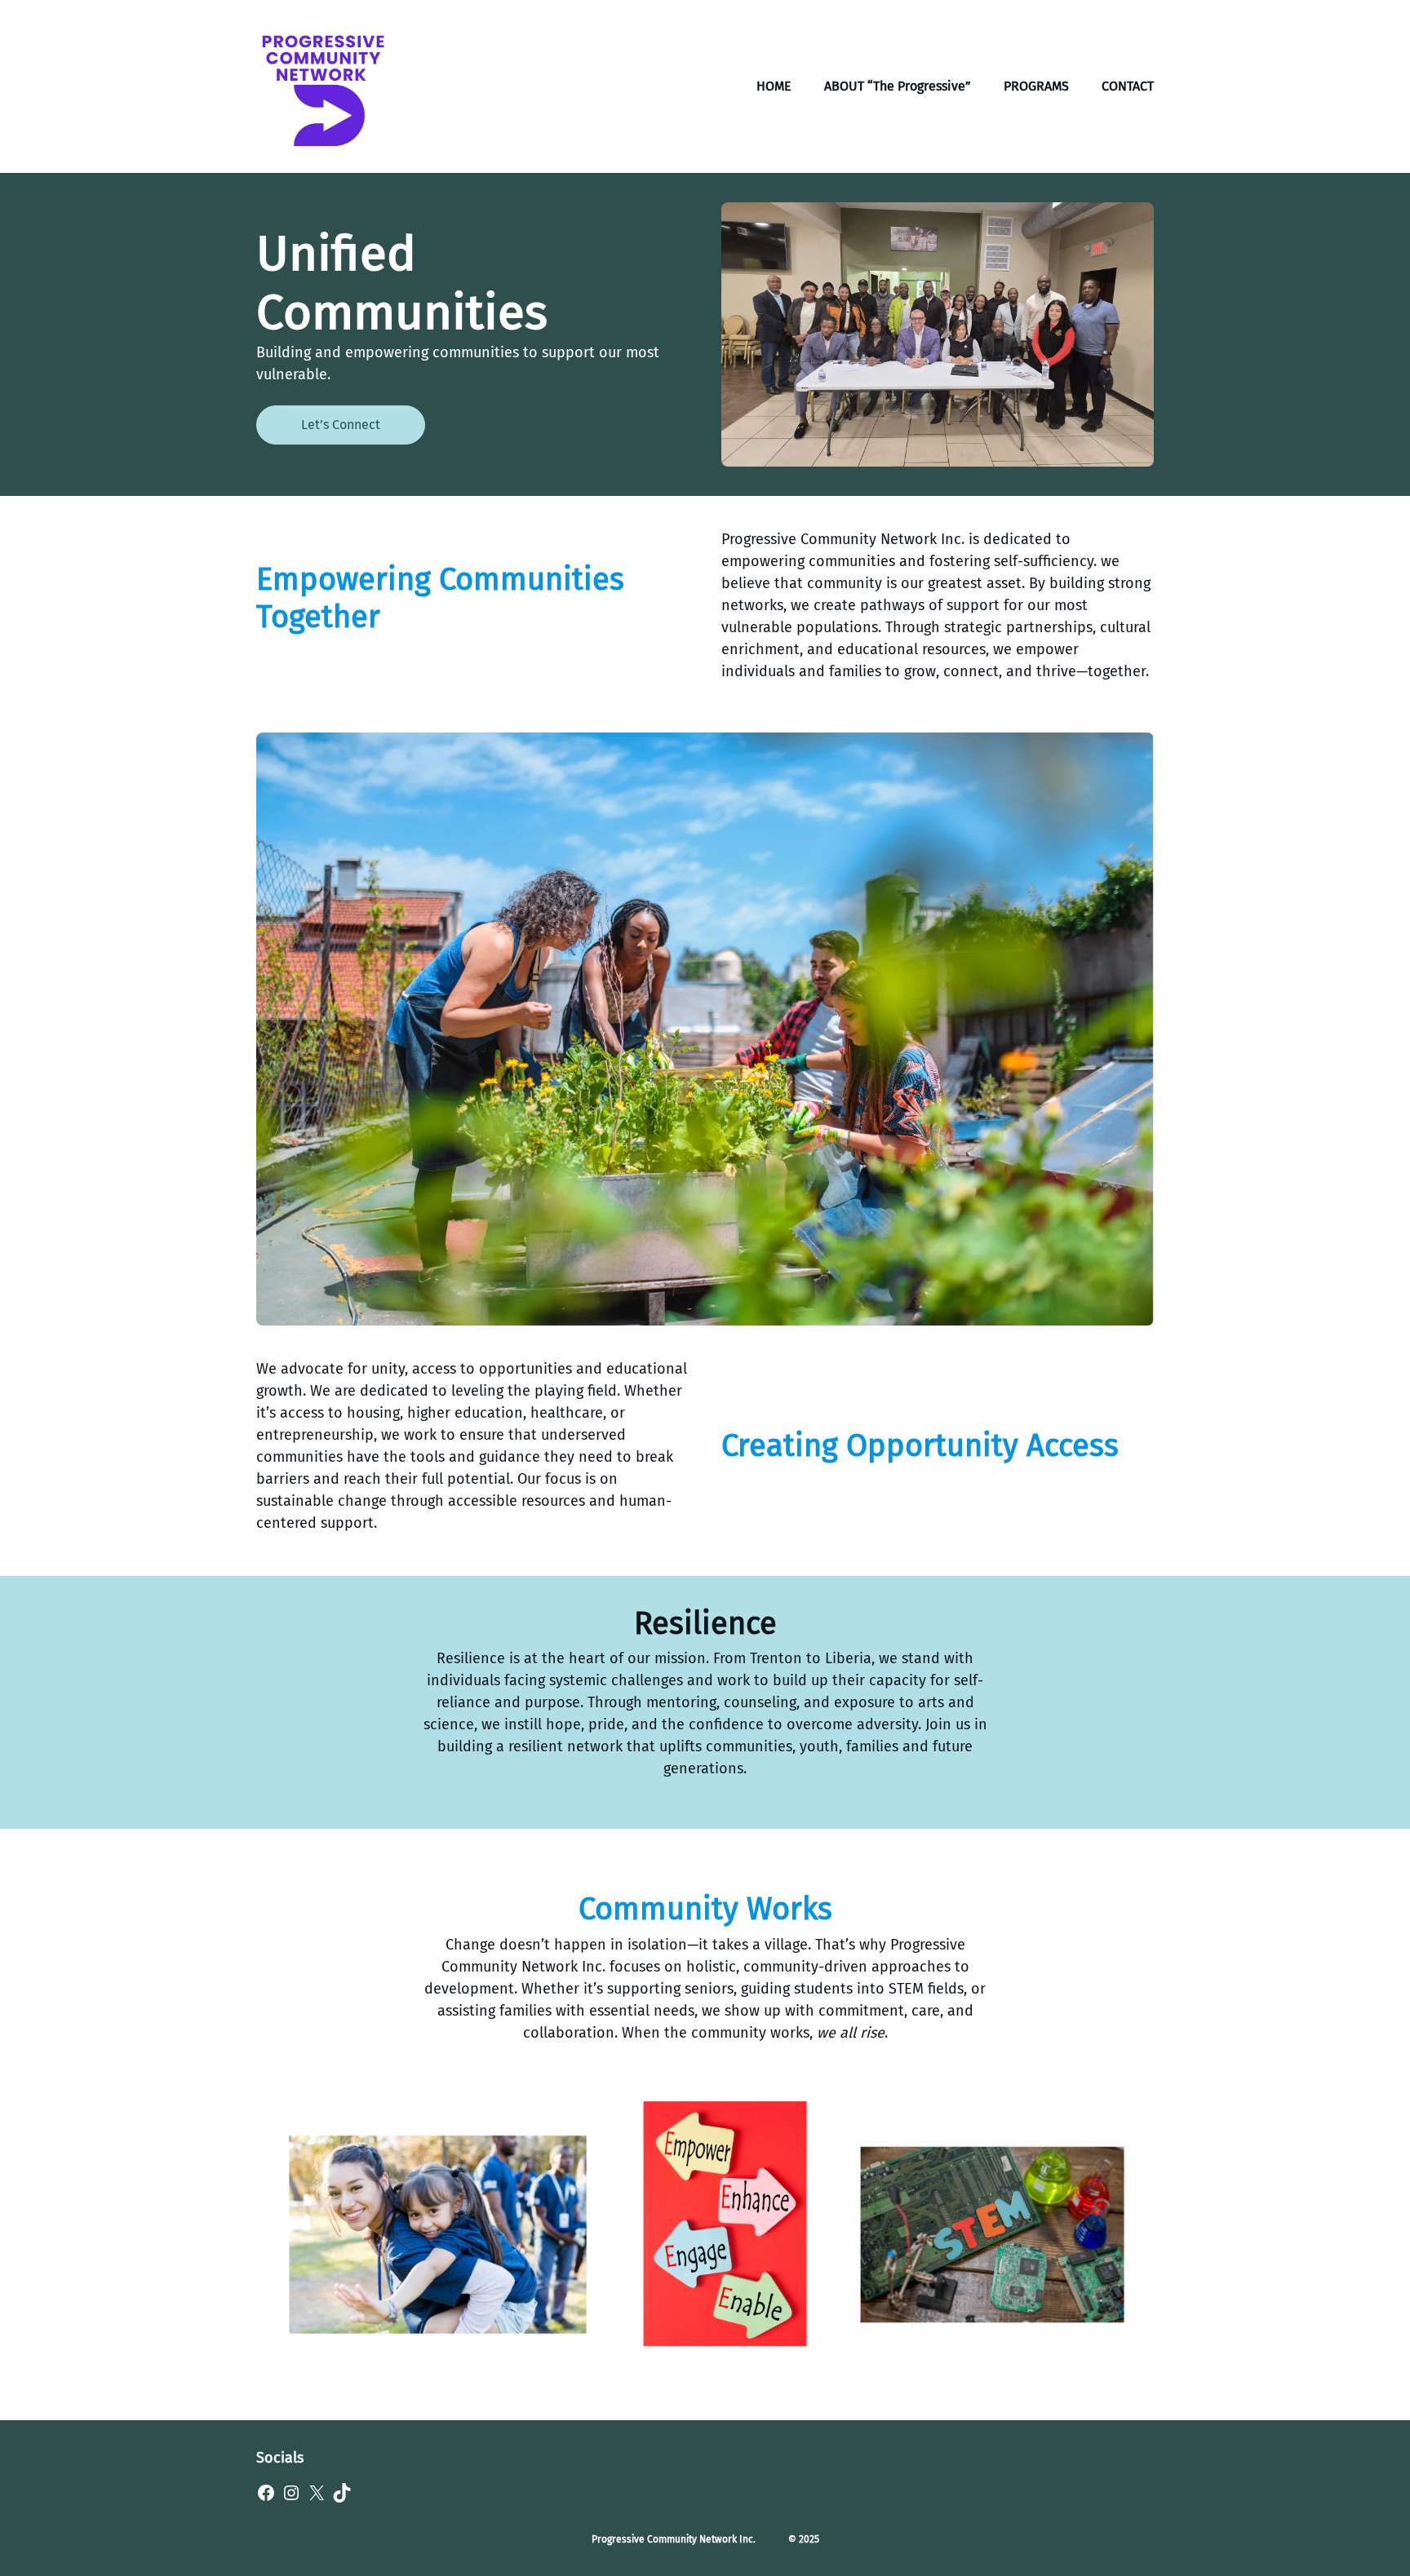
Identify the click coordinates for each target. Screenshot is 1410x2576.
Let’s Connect (341, 425)
